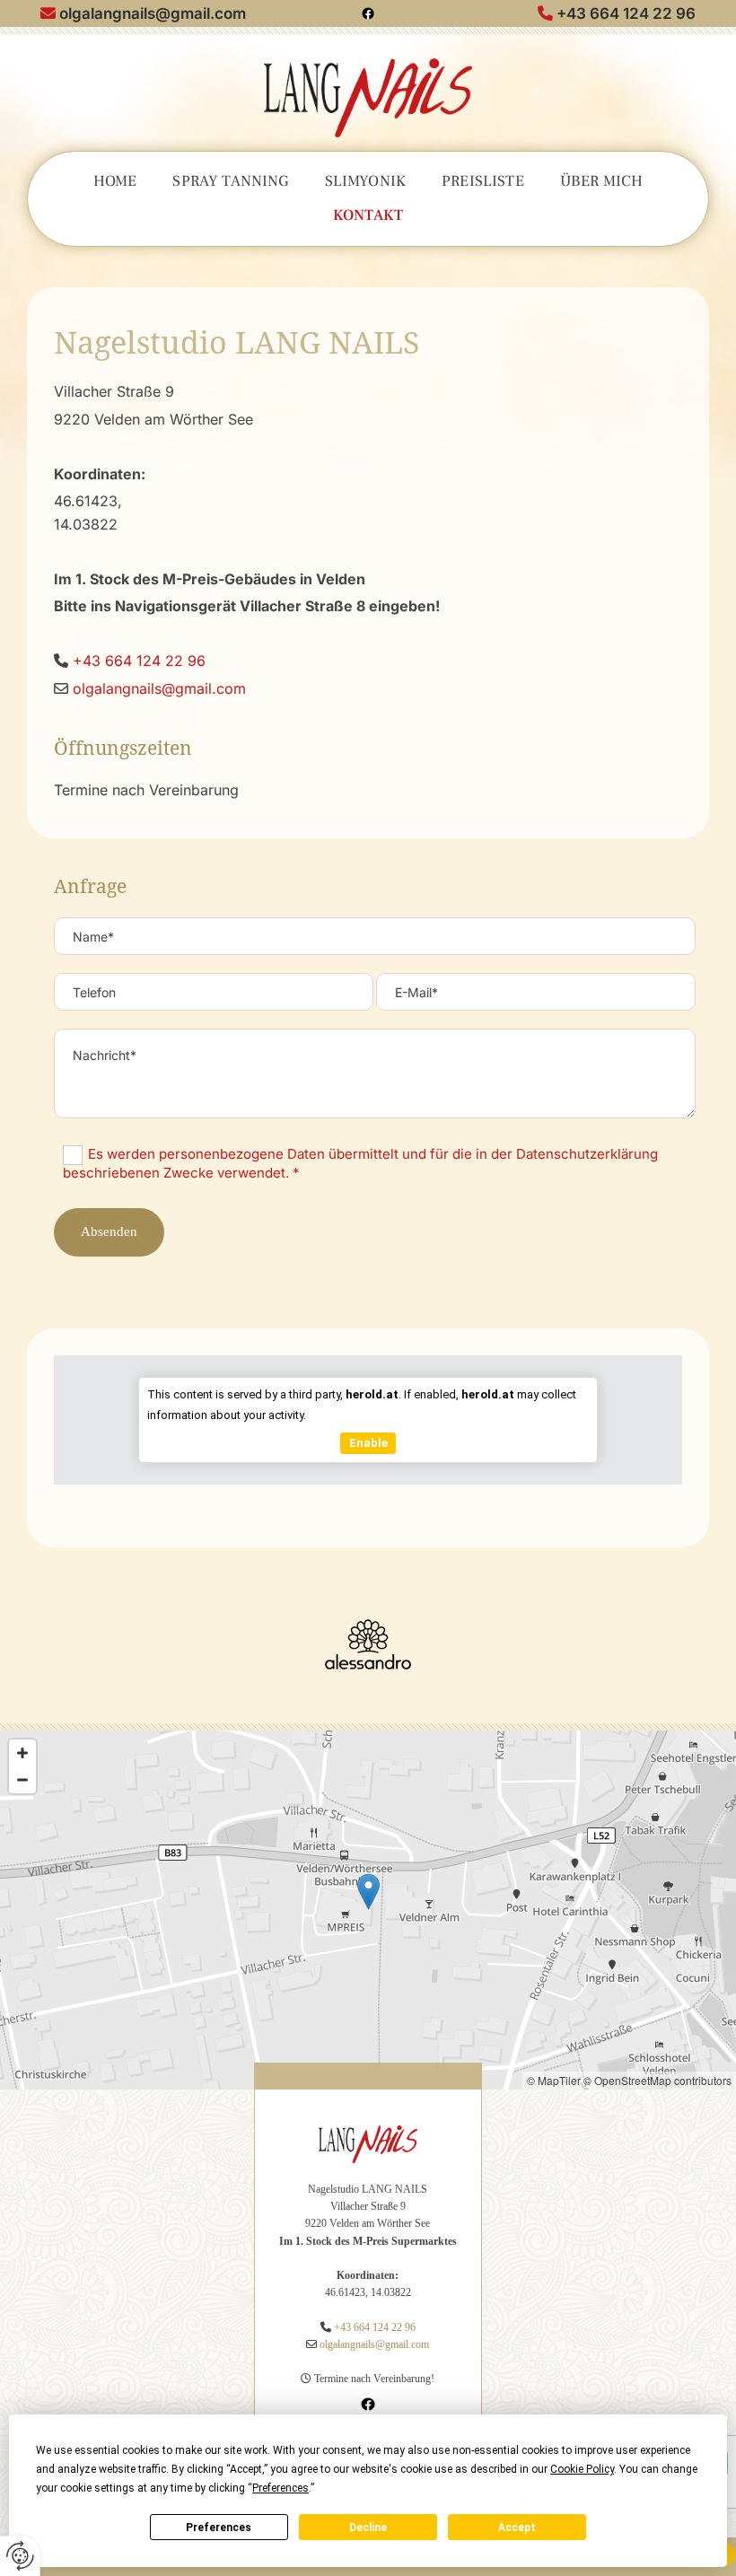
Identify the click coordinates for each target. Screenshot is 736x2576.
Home (115, 181)
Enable (368, 1443)
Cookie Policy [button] (582, 2469)
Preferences (219, 2528)
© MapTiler (554, 2080)
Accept (517, 2528)
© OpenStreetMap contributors (657, 2080)
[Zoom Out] (22, 1780)
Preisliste (483, 181)
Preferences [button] (280, 2488)
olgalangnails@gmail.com (153, 13)
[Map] (368, 1910)
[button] (368, 1892)
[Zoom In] (22, 1753)
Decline (368, 2528)
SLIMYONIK (366, 181)
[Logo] (368, 98)
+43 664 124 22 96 (626, 13)
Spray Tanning (230, 181)
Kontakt (368, 215)
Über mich (602, 181)
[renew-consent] (20, 2556)
